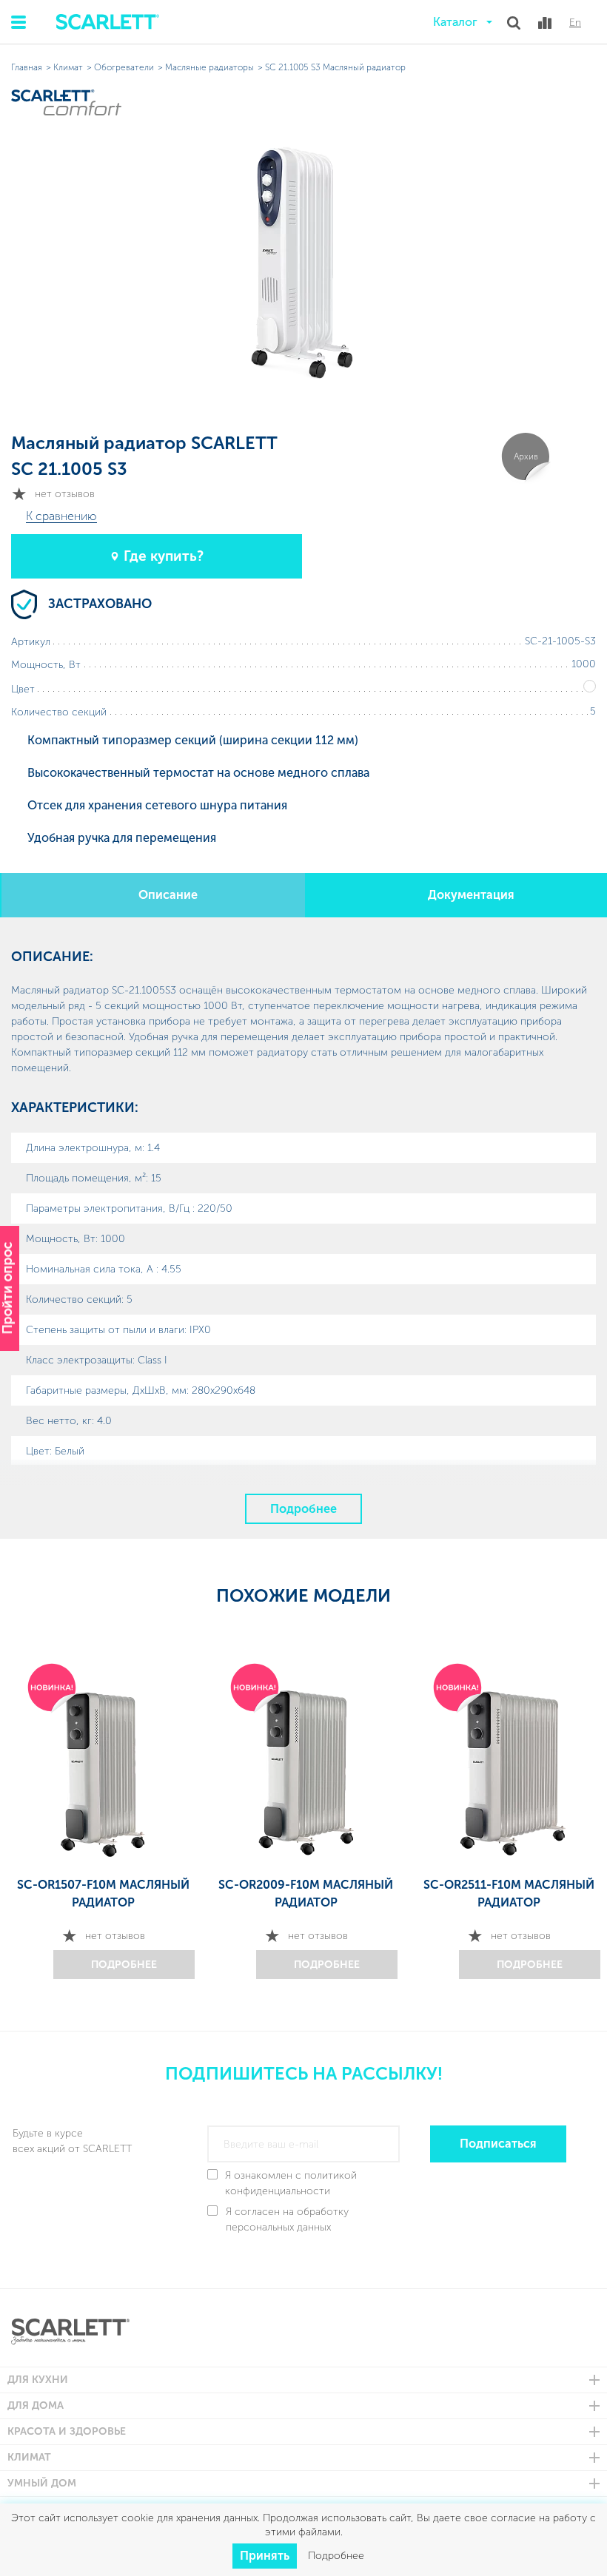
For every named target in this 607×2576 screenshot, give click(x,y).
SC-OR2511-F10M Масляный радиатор (509, 1894)
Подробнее (303, 1509)
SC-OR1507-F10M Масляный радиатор (103, 1894)
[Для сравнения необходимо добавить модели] (545, 23)
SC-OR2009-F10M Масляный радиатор (306, 1894)
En (575, 23)
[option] (103, 1817)
